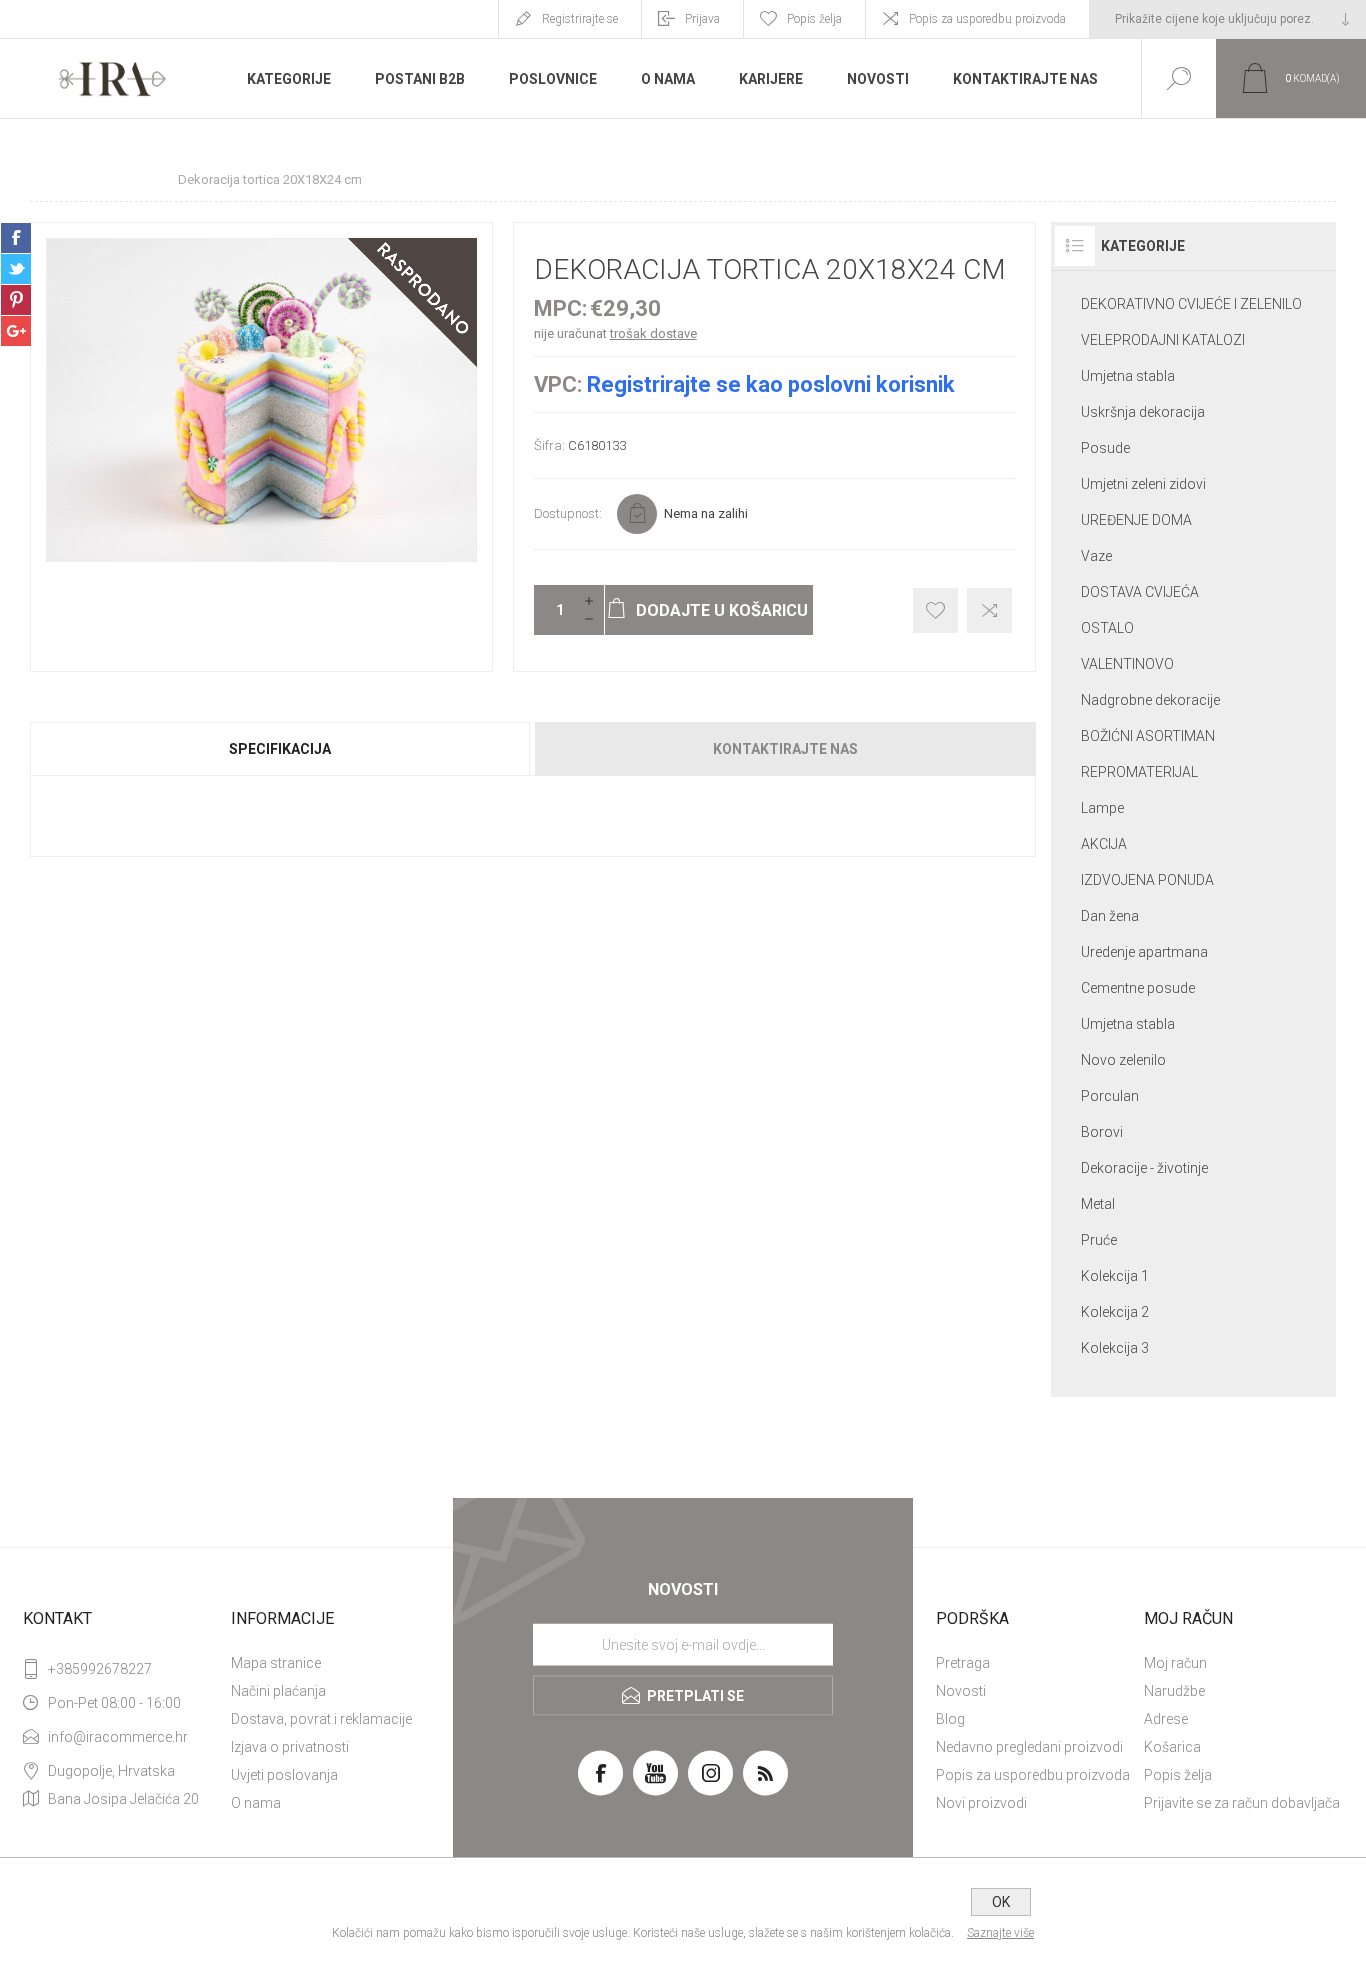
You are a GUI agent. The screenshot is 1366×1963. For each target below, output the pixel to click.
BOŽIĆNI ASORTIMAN (1148, 736)
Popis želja (1178, 1775)
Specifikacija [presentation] (280, 749)
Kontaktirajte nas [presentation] (785, 749)
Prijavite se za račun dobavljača (1242, 1803)
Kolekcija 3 (1115, 1348)
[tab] (281, 749)
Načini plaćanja (278, 1691)
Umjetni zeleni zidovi (1143, 484)
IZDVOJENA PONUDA (1147, 880)
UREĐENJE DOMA (1136, 520)
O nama (256, 1803)
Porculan (1110, 1096)
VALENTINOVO (1127, 664)
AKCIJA (1104, 844)
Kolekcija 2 (1115, 1312)
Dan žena (1110, 916)
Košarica (1172, 1747)
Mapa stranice (276, 1663)
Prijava (702, 19)
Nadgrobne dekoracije (1150, 700)
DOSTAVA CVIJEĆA (1140, 592)
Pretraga (963, 1663)
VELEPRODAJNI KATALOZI (1163, 340)
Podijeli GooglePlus (16, 331)
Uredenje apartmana (1144, 952)
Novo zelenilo (1123, 1060)
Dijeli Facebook (16, 238)
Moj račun (1175, 1663)
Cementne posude (1138, 988)
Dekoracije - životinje (1144, 1168)
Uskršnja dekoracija (1143, 412)
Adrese (1166, 1719)
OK (1001, 1902)
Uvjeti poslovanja (284, 1775)
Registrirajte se (580, 19)
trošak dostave (653, 333)
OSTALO (1107, 628)
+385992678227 (100, 1669)
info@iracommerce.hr (118, 1737)
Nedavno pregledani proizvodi (1029, 1747)
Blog (950, 1719)
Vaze (1096, 556)
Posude (1105, 448)
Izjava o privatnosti (290, 1747)
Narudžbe (1174, 1691)
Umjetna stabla (1128, 376)
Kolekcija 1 (1115, 1276)
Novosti (961, 1691)
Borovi (1102, 1132)
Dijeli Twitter (16, 269)
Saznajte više (1000, 1933)
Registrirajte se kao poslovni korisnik (771, 384)
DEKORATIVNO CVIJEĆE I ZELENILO (1191, 304)
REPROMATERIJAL (1139, 772)
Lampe (1102, 808)
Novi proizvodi (981, 1803)
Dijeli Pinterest (16, 300)
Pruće (1099, 1240)
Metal (1098, 1204)
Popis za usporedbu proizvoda (987, 19)
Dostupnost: (568, 513)
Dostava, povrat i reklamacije (321, 1719)
